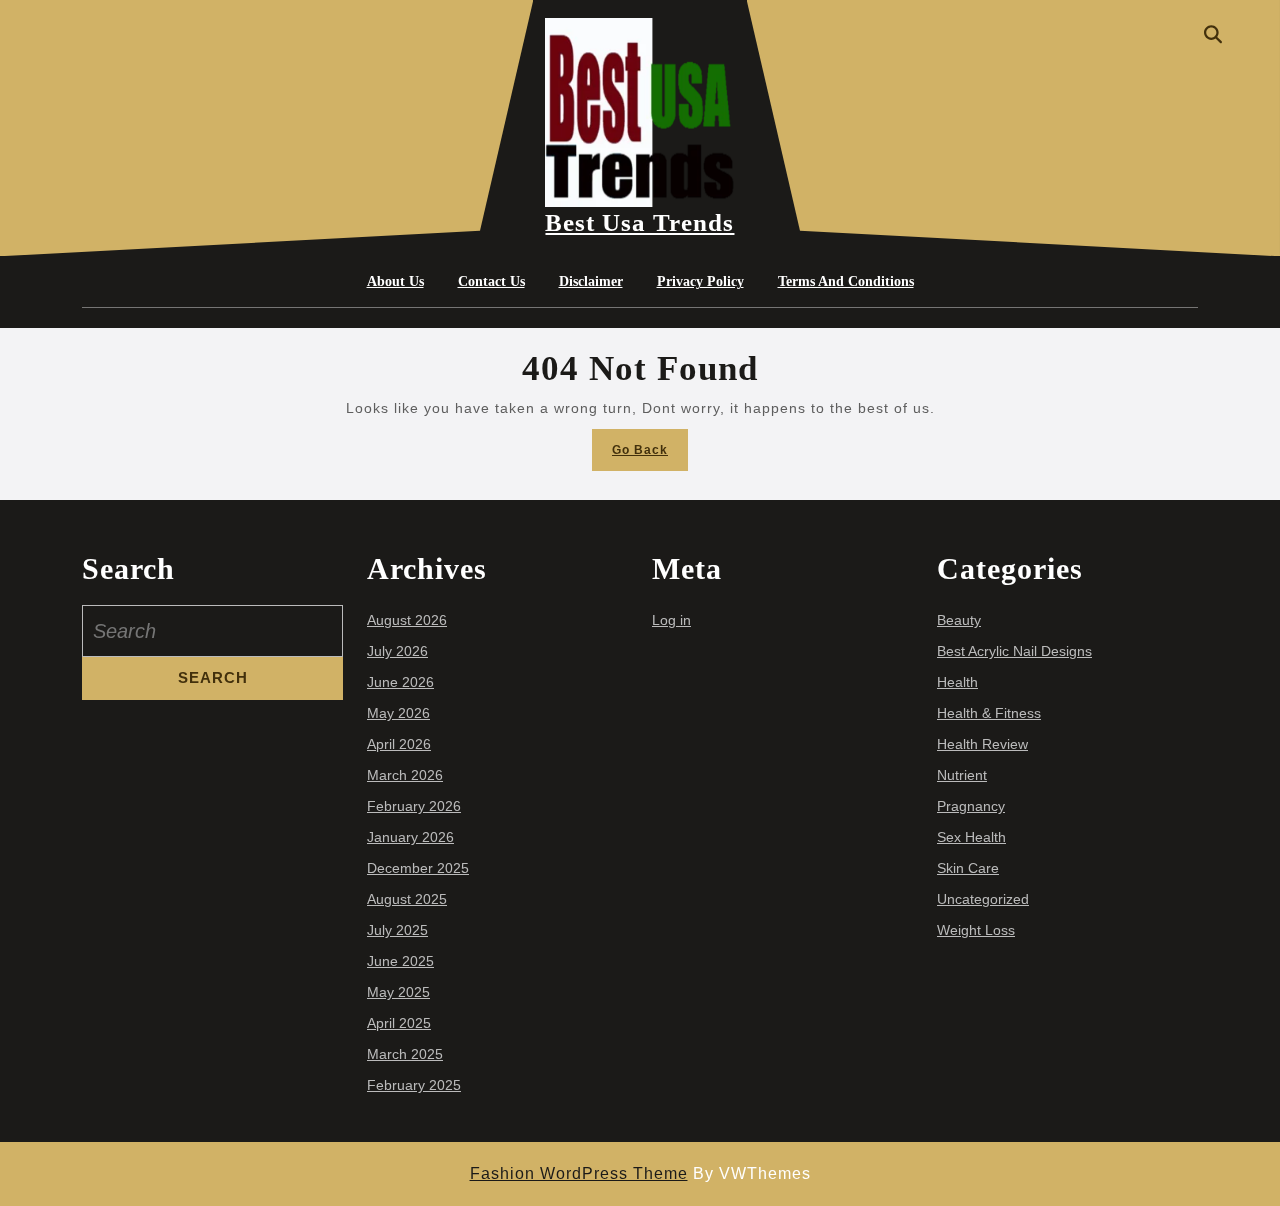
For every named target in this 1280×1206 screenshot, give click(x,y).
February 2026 (414, 806)
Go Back (650, 455)
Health (957, 682)
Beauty (959, 620)
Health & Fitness (989, 713)
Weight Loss (976, 930)
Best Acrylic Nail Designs (1014, 651)
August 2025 (407, 899)
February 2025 (414, 1085)
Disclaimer (591, 281)
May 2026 (398, 713)
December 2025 (418, 868)
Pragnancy (971, 806)
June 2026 (400, 682)
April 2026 (399, 744)
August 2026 (407, 620)
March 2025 (405, 1054)
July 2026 (397, 651)
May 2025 (398, 992)
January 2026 (410, 837)
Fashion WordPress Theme (579, 1173)
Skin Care (968, 868)
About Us (395, 281)
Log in (671, 620)
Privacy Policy (700, 281)
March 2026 (405, 775)
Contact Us (491, 281)
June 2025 (400, 961)
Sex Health (971, 837)
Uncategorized (983, 899)
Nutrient (962, 775)
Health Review (982, 744)
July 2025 (397, 930)
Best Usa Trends (639, 222)
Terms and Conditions (846, 281)
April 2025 (399, 1023)
